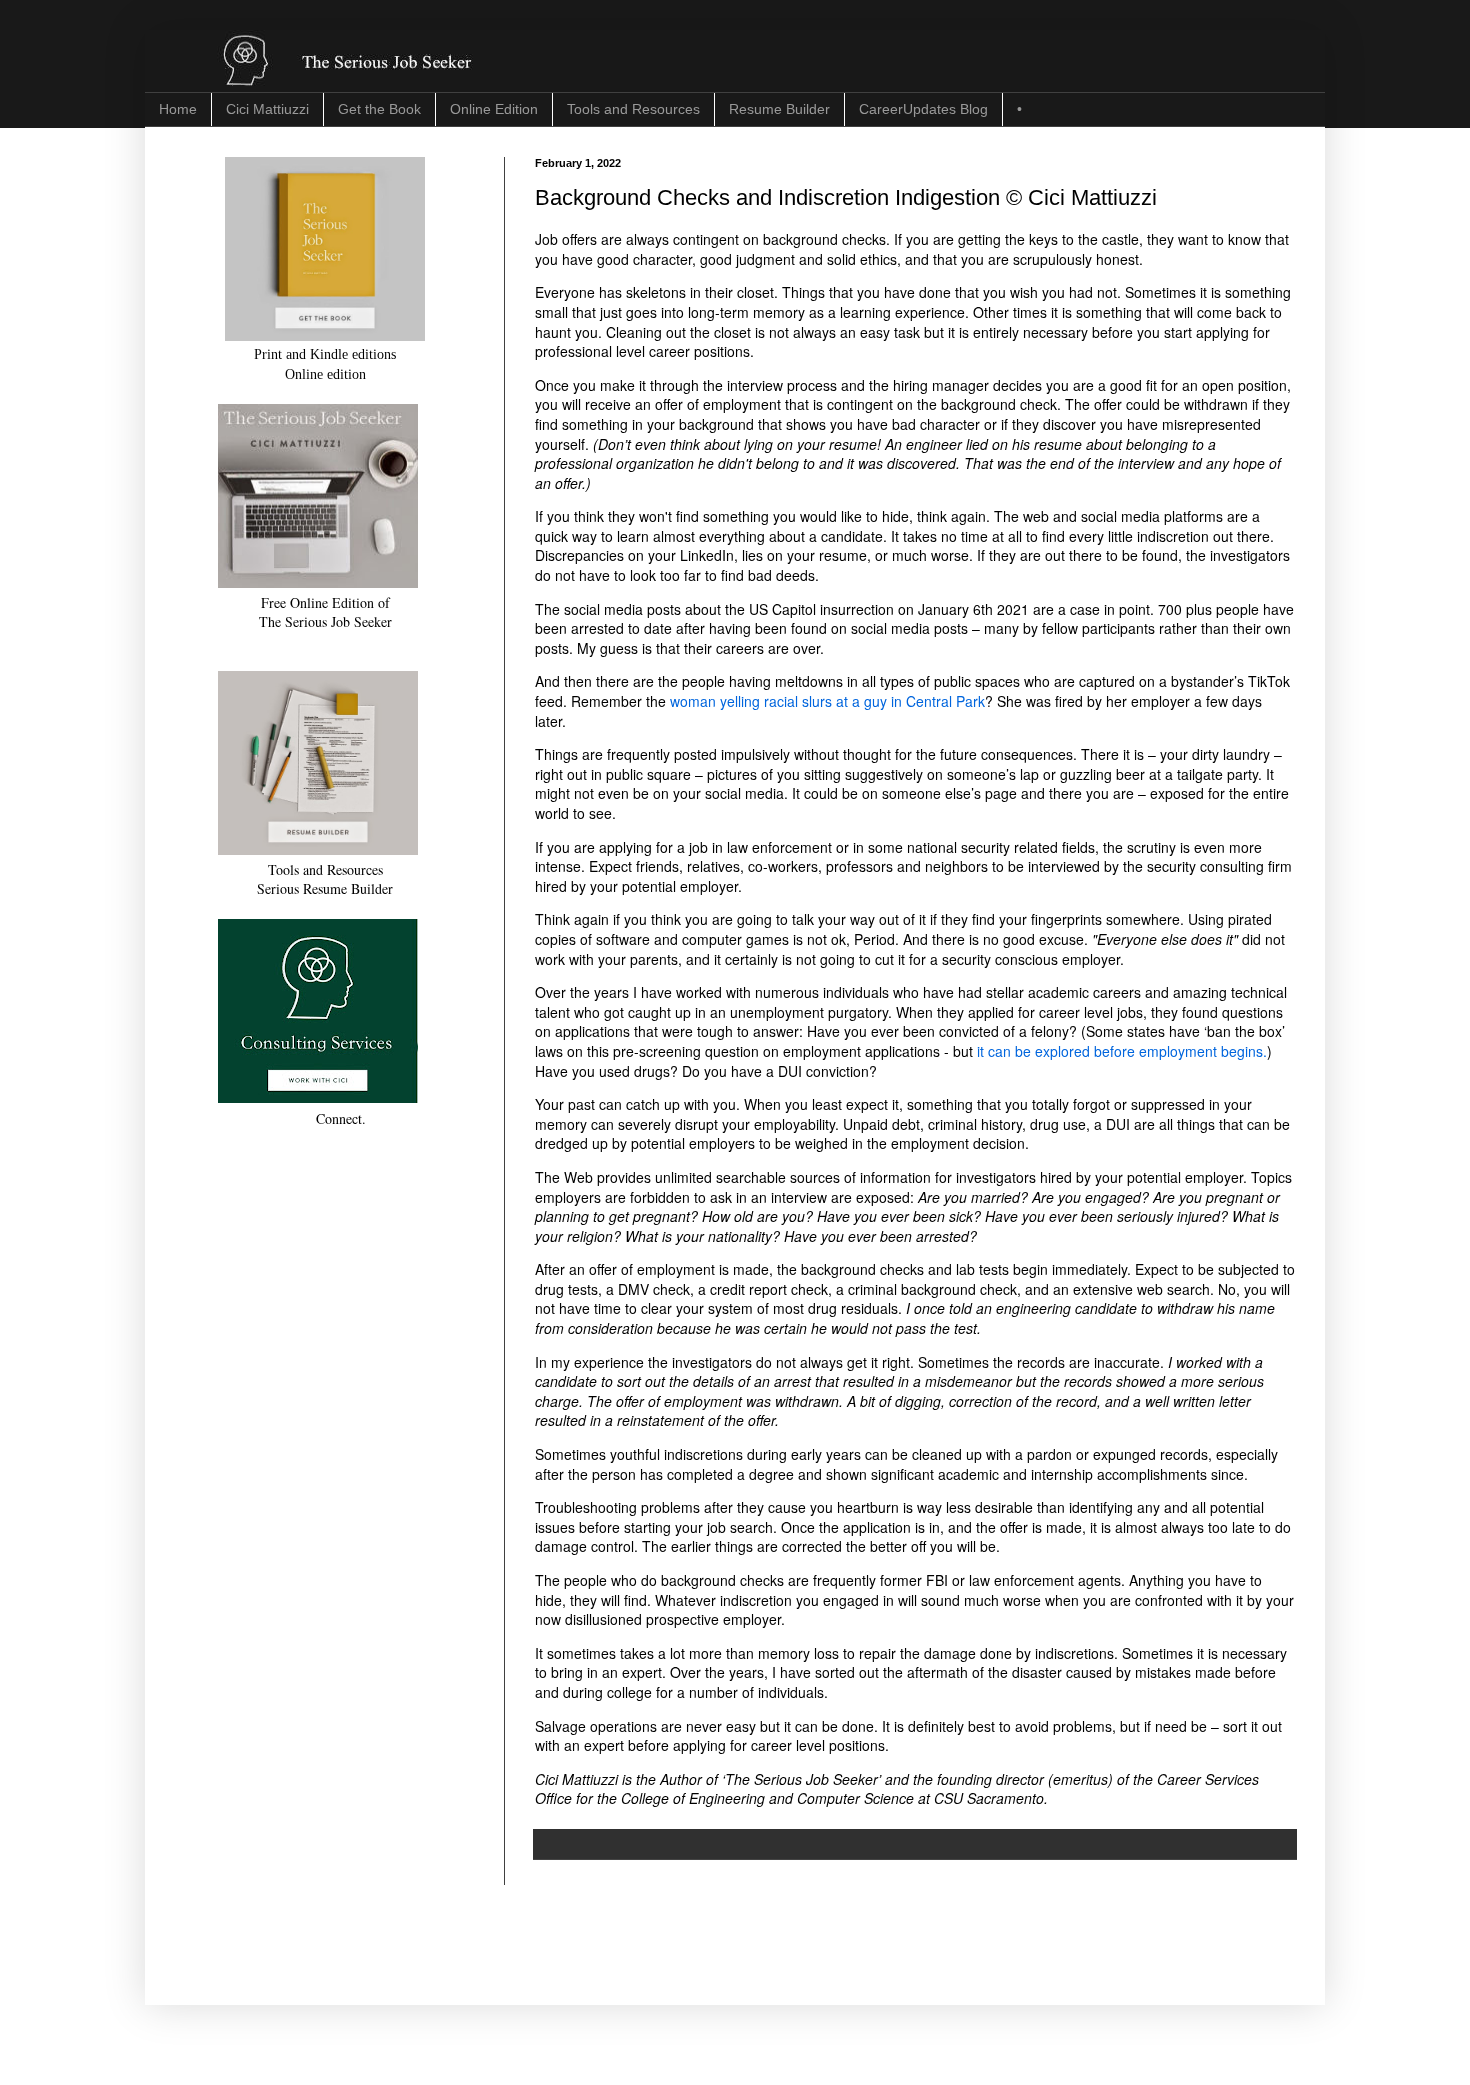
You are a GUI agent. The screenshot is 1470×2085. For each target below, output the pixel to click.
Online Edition (494, 109)
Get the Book (379, 109)
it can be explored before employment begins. (1122, 1051)
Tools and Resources (633, 109)
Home (178, 109)
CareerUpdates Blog (923, 109)
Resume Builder (779, 109)
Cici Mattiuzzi (267, 109)
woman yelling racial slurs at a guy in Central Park (827, 701)
